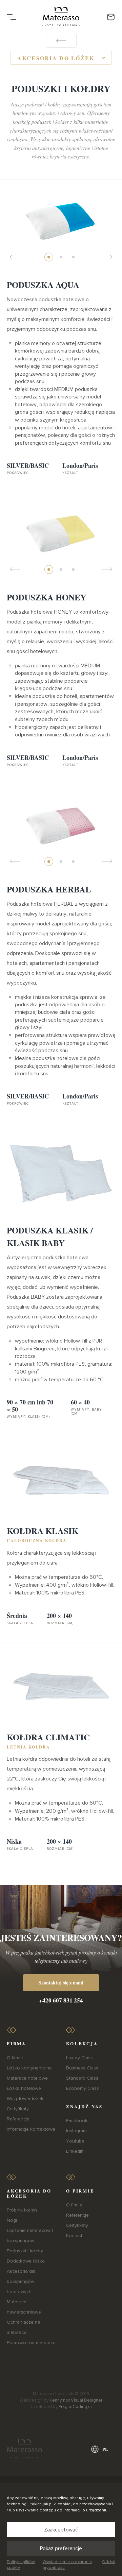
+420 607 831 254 (61, 2000)
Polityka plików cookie (21, 2565)
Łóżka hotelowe (24, 2088)
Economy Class (83, 2088)
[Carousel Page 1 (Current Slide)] (49, 257)
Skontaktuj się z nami (61, 1983)
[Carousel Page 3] (73, 257)
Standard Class (82, 2078)
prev (15, 257)
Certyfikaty (18, 2109)
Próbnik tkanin (22, 2210)
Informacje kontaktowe (31, 2129)
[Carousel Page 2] (61, 257)
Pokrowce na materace (31, 2343)
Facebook (77, 2121)
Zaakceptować (61, 2530)
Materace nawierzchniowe (24, 2307)
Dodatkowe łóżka (26, 2261)
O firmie (15, 2058)
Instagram (76, 2131)
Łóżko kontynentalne (29, 2068)
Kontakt (74, 2236)
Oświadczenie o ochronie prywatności (67, 2565)
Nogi (12, 2220)
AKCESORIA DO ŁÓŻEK (56, 58)
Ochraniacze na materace (24, 2327)
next (107, 257)
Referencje (18, 2119)
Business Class (82, 2068)
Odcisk (109, 2562)
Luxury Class (79, 2058)
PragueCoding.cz (76, 2407)
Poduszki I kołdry (25, 2251)
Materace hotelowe (27, 2078)
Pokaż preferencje (61, 2548)
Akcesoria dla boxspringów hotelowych (21, 2281)
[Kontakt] (111, 17)
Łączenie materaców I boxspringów (30, 2236)
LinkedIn (75, 2151)
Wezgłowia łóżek (25, 2099)
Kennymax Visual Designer (76, 2400)
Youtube (75, 2141)
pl (105, 2449)
